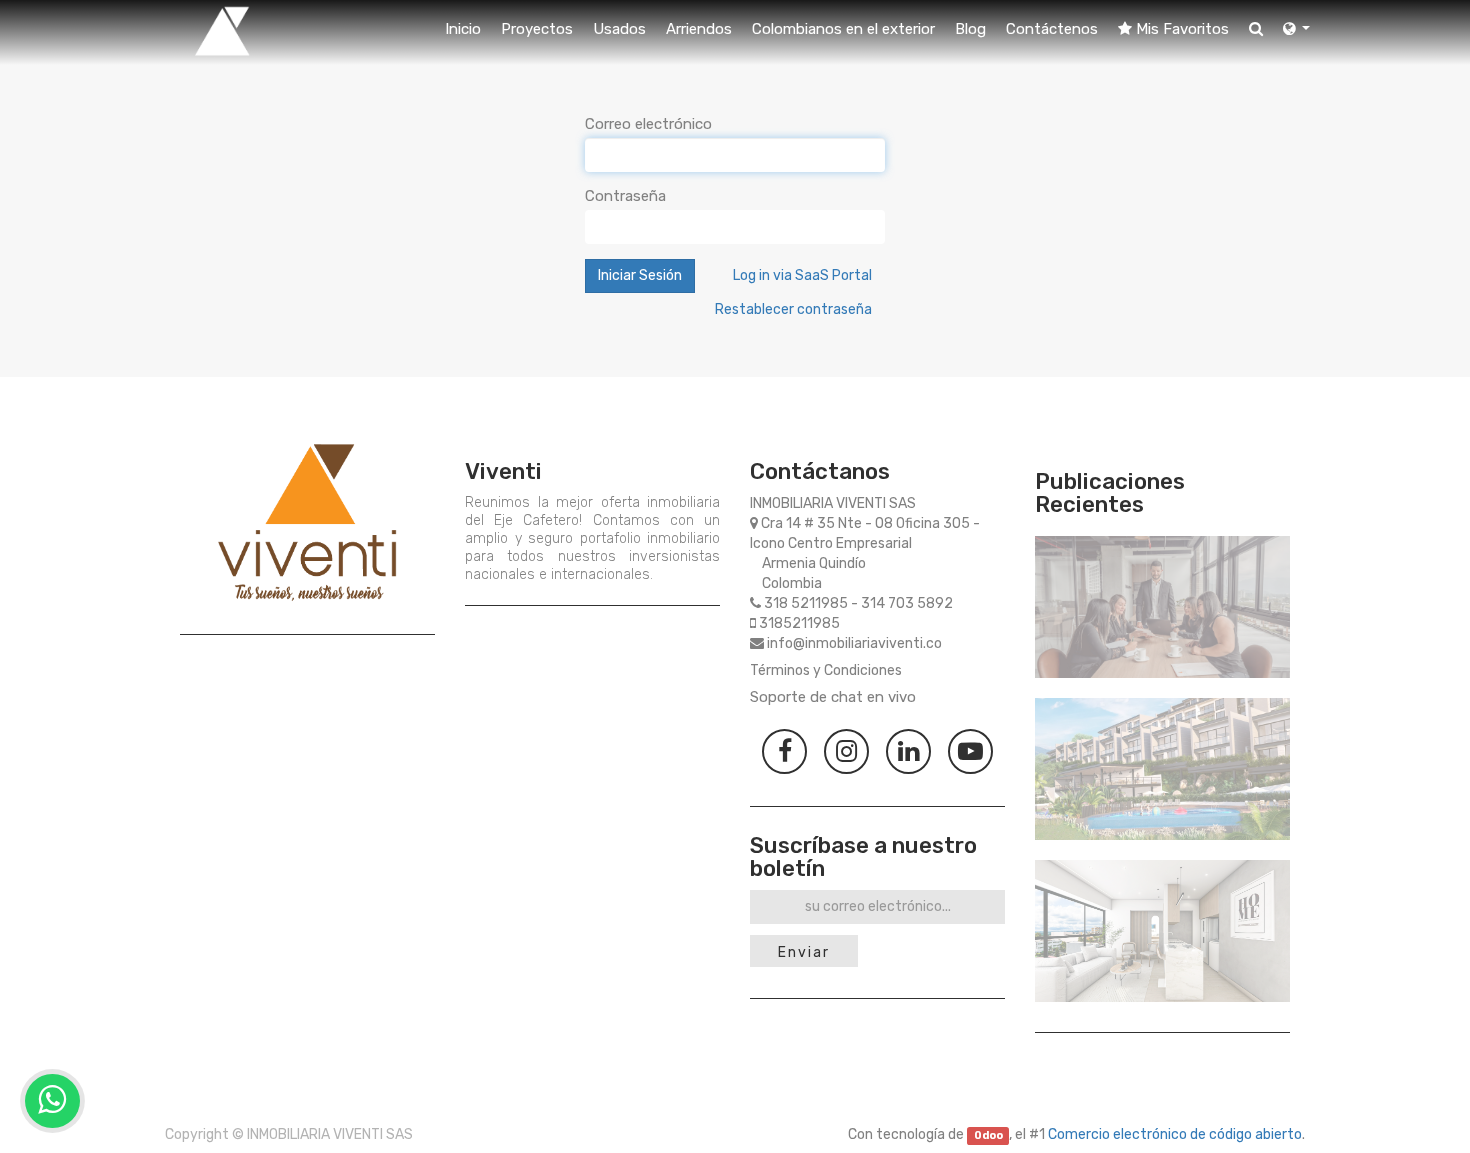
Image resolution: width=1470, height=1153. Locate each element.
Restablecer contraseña (793, 309)
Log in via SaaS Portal (802, 275)
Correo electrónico (648, 124)
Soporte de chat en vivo (833, 697)
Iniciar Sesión (640, 275)
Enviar (804, 952)
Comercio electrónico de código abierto (1175, 1134)
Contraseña (625, 196)
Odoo (988, 1135)
